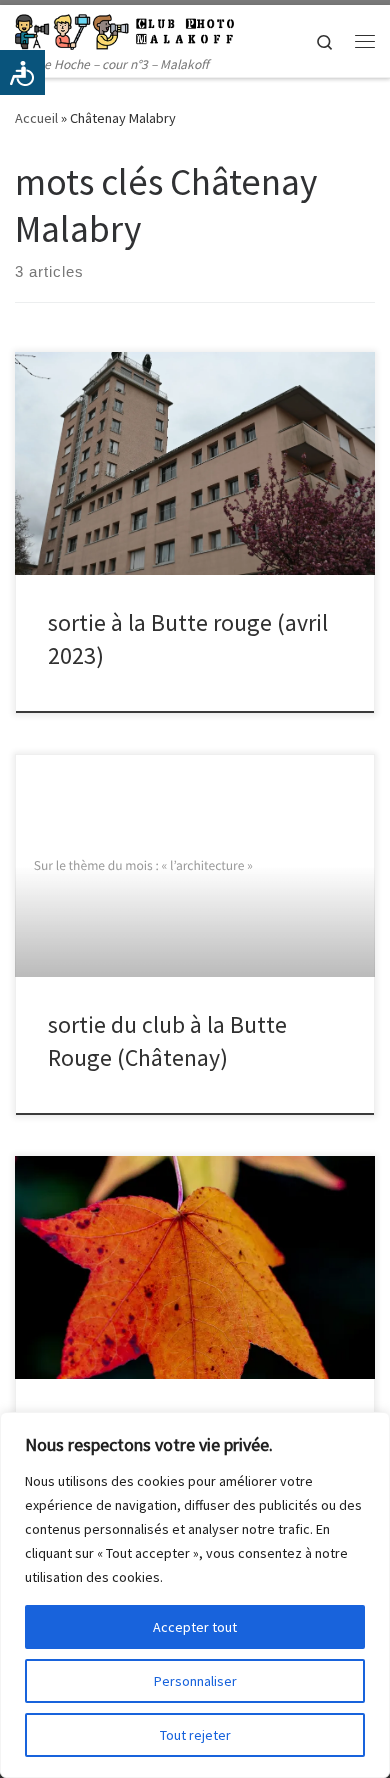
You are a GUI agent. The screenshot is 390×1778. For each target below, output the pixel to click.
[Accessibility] (22, 72)
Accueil (36, 118)
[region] (195, 1595)
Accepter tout (195, 1627)
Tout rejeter (195, 1735)
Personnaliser (195, 1681)
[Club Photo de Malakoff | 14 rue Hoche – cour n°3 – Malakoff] (124, 29)
